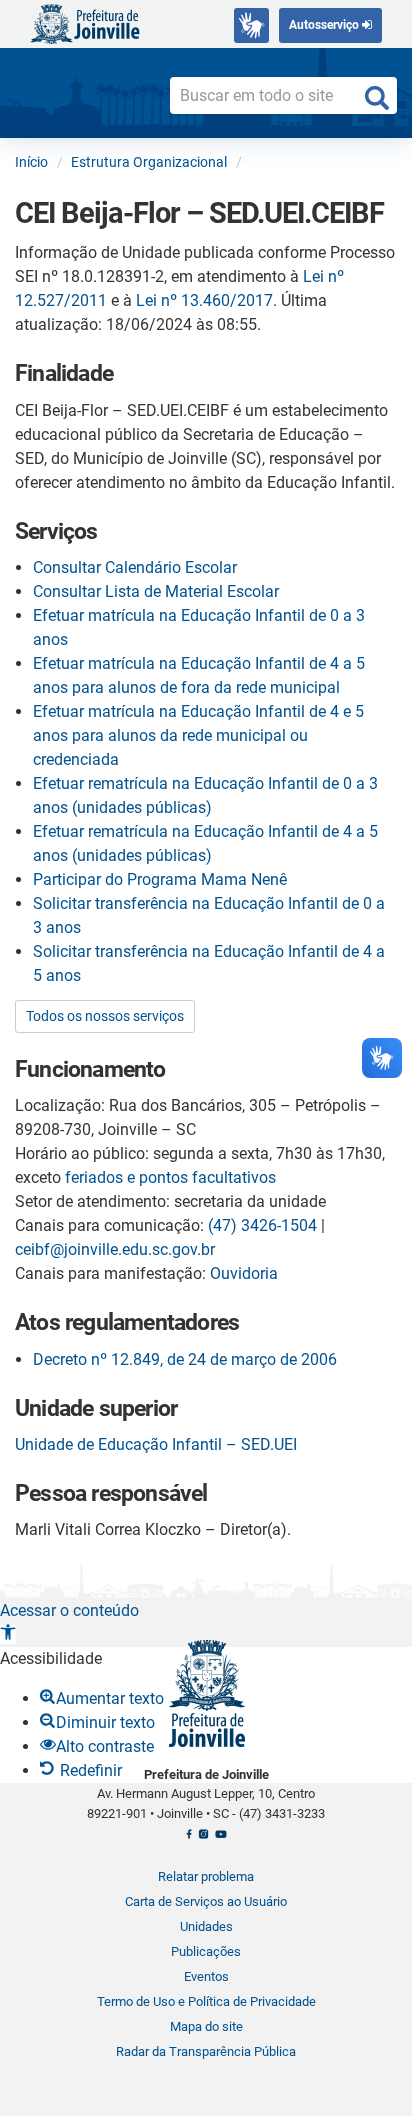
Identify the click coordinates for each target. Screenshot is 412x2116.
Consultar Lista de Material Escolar (156, 591)
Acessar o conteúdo (69, 1610)
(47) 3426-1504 (262, 1225)
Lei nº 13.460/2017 (204, 300)
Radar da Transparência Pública (206, 2051)
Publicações (206, 1951)
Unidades (206, 1926)
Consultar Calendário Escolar (135, 567)
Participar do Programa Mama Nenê (160, 879)
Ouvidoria (244, 1273)
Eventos (206, 1976)
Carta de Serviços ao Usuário (206, 1901)
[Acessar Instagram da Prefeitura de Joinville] (203, 1840)
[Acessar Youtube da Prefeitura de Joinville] (220, 1840)
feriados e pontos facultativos (170, 1177)
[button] (8, 1634)
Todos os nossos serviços (105, 1016)
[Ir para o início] (85, 22)
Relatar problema (206, 1876)
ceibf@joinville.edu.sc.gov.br (115, 1249)
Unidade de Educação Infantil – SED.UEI (156, 1444)
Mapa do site (206, 2026)
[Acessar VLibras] (251, 25)
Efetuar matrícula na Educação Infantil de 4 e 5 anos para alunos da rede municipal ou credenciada (198, 735)
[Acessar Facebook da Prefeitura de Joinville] (189, 1840)
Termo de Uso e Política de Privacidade (206, 2001)
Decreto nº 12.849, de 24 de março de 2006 (185, 1359)
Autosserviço (325, 25)
